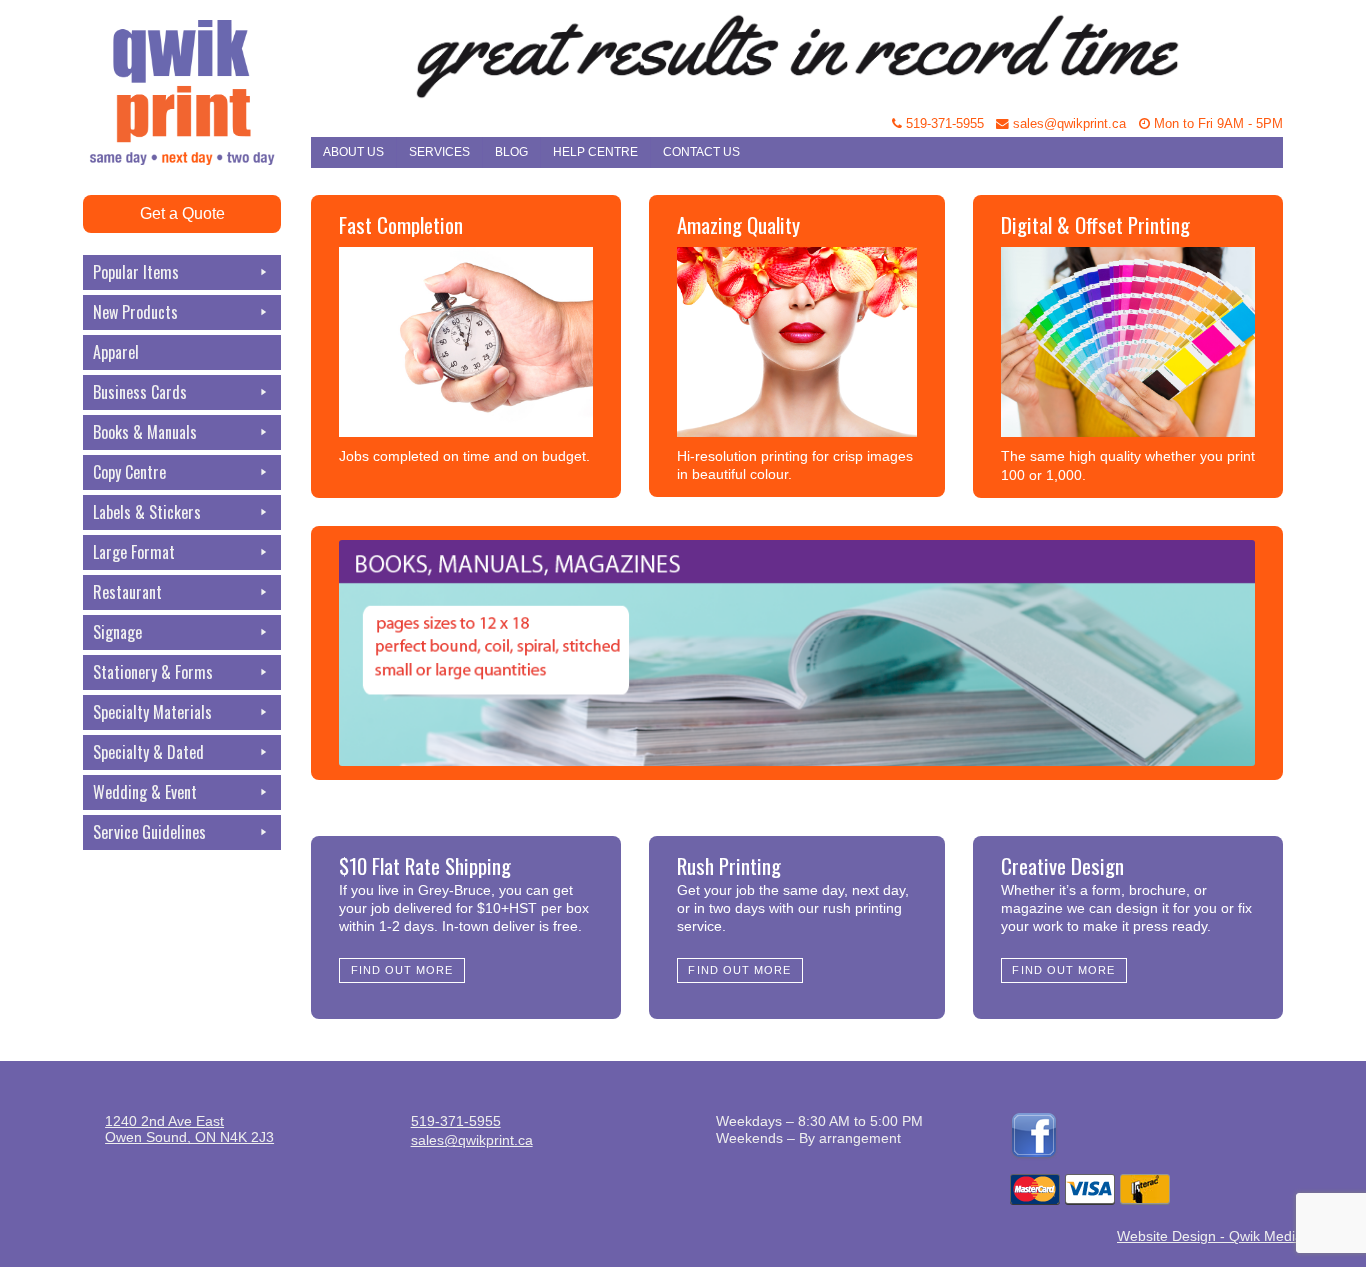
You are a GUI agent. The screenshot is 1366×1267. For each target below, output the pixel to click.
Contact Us (701, 152)
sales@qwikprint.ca (1067, 124)
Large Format (134, 552)
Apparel (116, 352)
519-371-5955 (943, 124)
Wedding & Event (145, 792)
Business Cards (140, 392)
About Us (353, 152)
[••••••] (797, 653)
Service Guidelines (149, 832)
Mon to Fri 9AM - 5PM (1216, 124)
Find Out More (402, 970)
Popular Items (136, 272)
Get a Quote (182, 213)
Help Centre (595, 152)
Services (439, 152)
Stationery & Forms (153, 672)
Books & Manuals (145, 432)
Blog (511, 152)
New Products (135, 312)
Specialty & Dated (148, 752)
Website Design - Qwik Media (1210, 1236)
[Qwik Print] (197, 50)
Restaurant (127, 592)
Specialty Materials (152, 712)
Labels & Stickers (147, 512)
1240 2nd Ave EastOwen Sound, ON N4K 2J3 (189, 1129)
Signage (117, 632)
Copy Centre (129, 472)
